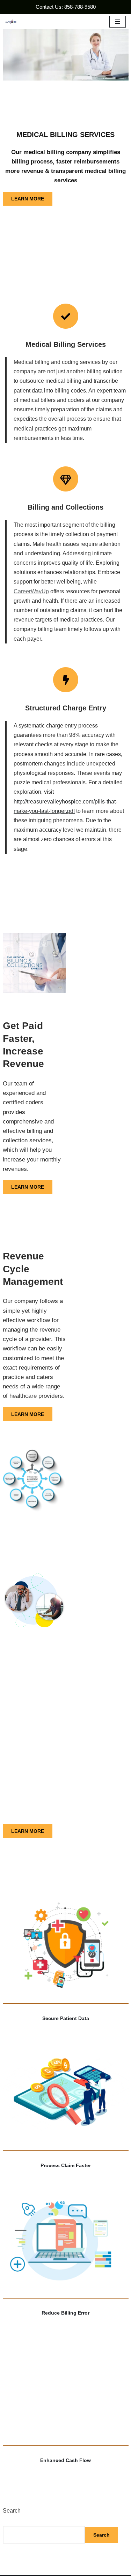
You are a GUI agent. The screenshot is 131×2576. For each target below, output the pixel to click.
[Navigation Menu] (118, 22)
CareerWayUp (31, 591)
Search (12, 2511)
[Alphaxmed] (11, 22)
